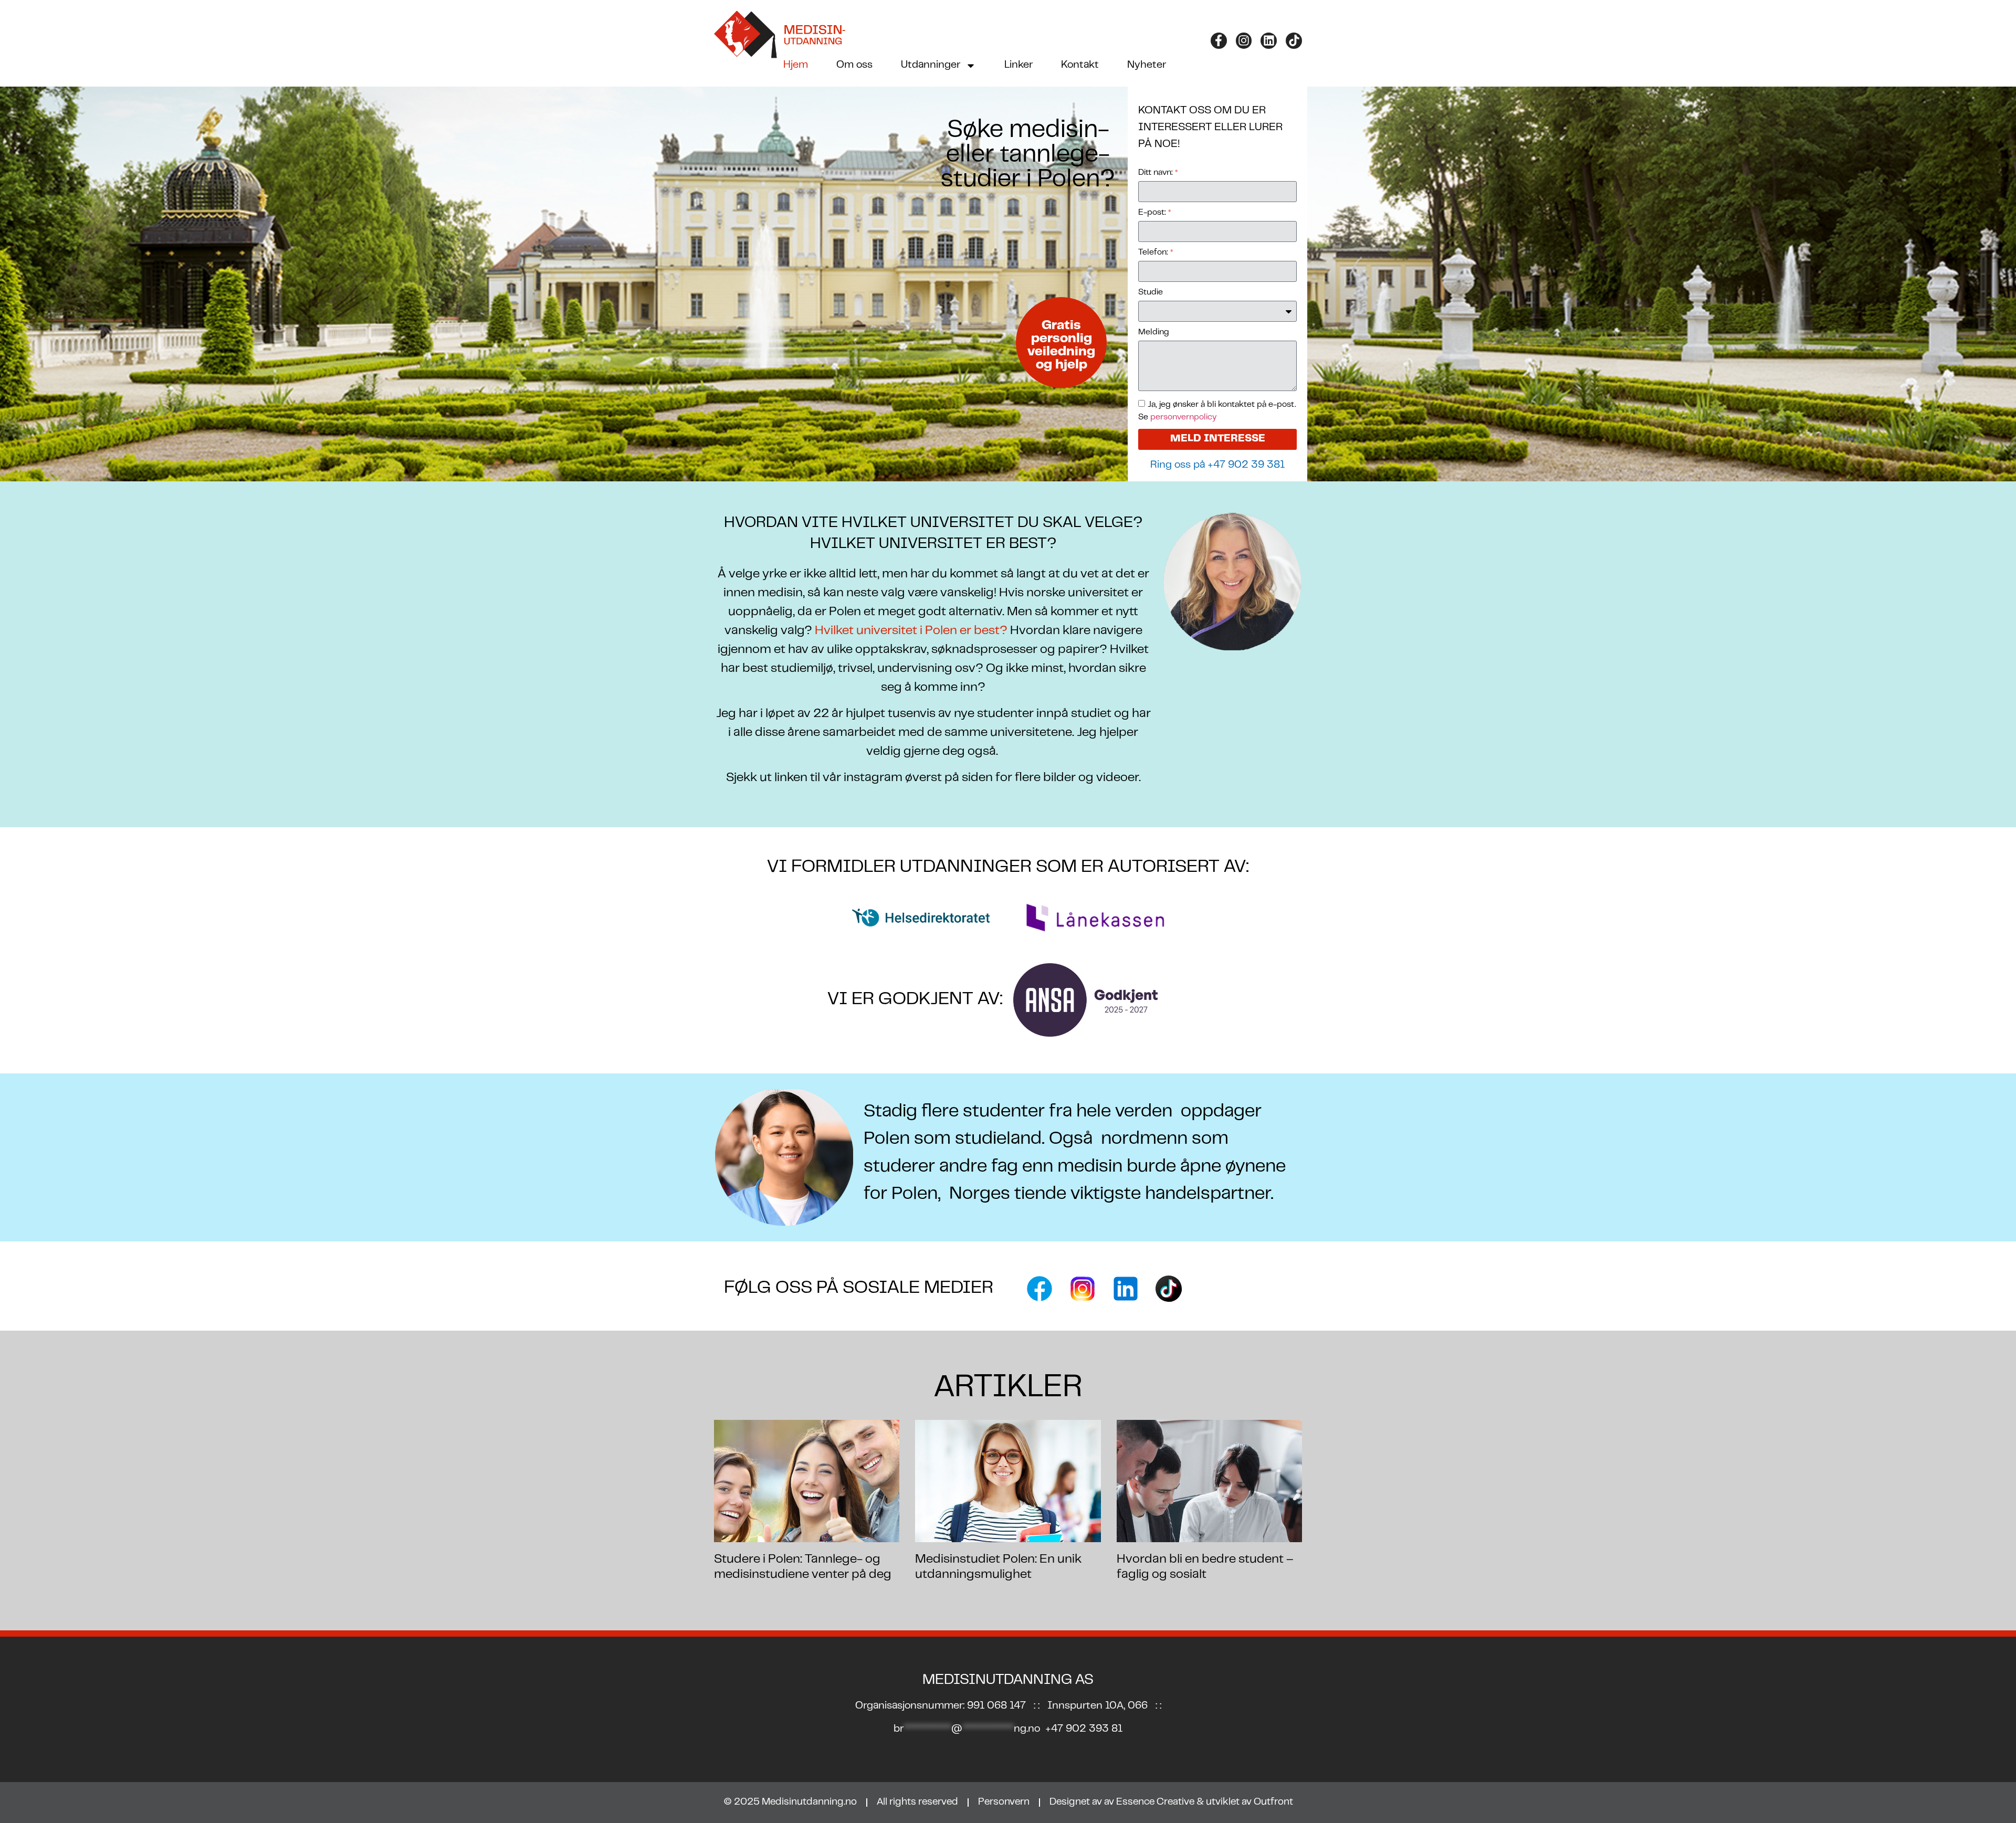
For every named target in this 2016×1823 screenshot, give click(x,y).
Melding (1154, 332)
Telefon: (1156, 252)
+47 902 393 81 (1084, 1729)
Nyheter (1147, 65)
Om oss (854, 65)
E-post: (1155, 213)
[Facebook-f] (1219, 41)
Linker (1018, 65)
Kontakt (1080, 65)
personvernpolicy (1182, 417)
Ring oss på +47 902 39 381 (1217, 465)
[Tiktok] (1294, 41)
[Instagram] (1244, 41)
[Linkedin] (1269, 41)
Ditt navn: (1158, 173)
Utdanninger (931, 65)
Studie (1151, 292)
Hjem (796, 65)
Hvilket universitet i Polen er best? (910, 631)
